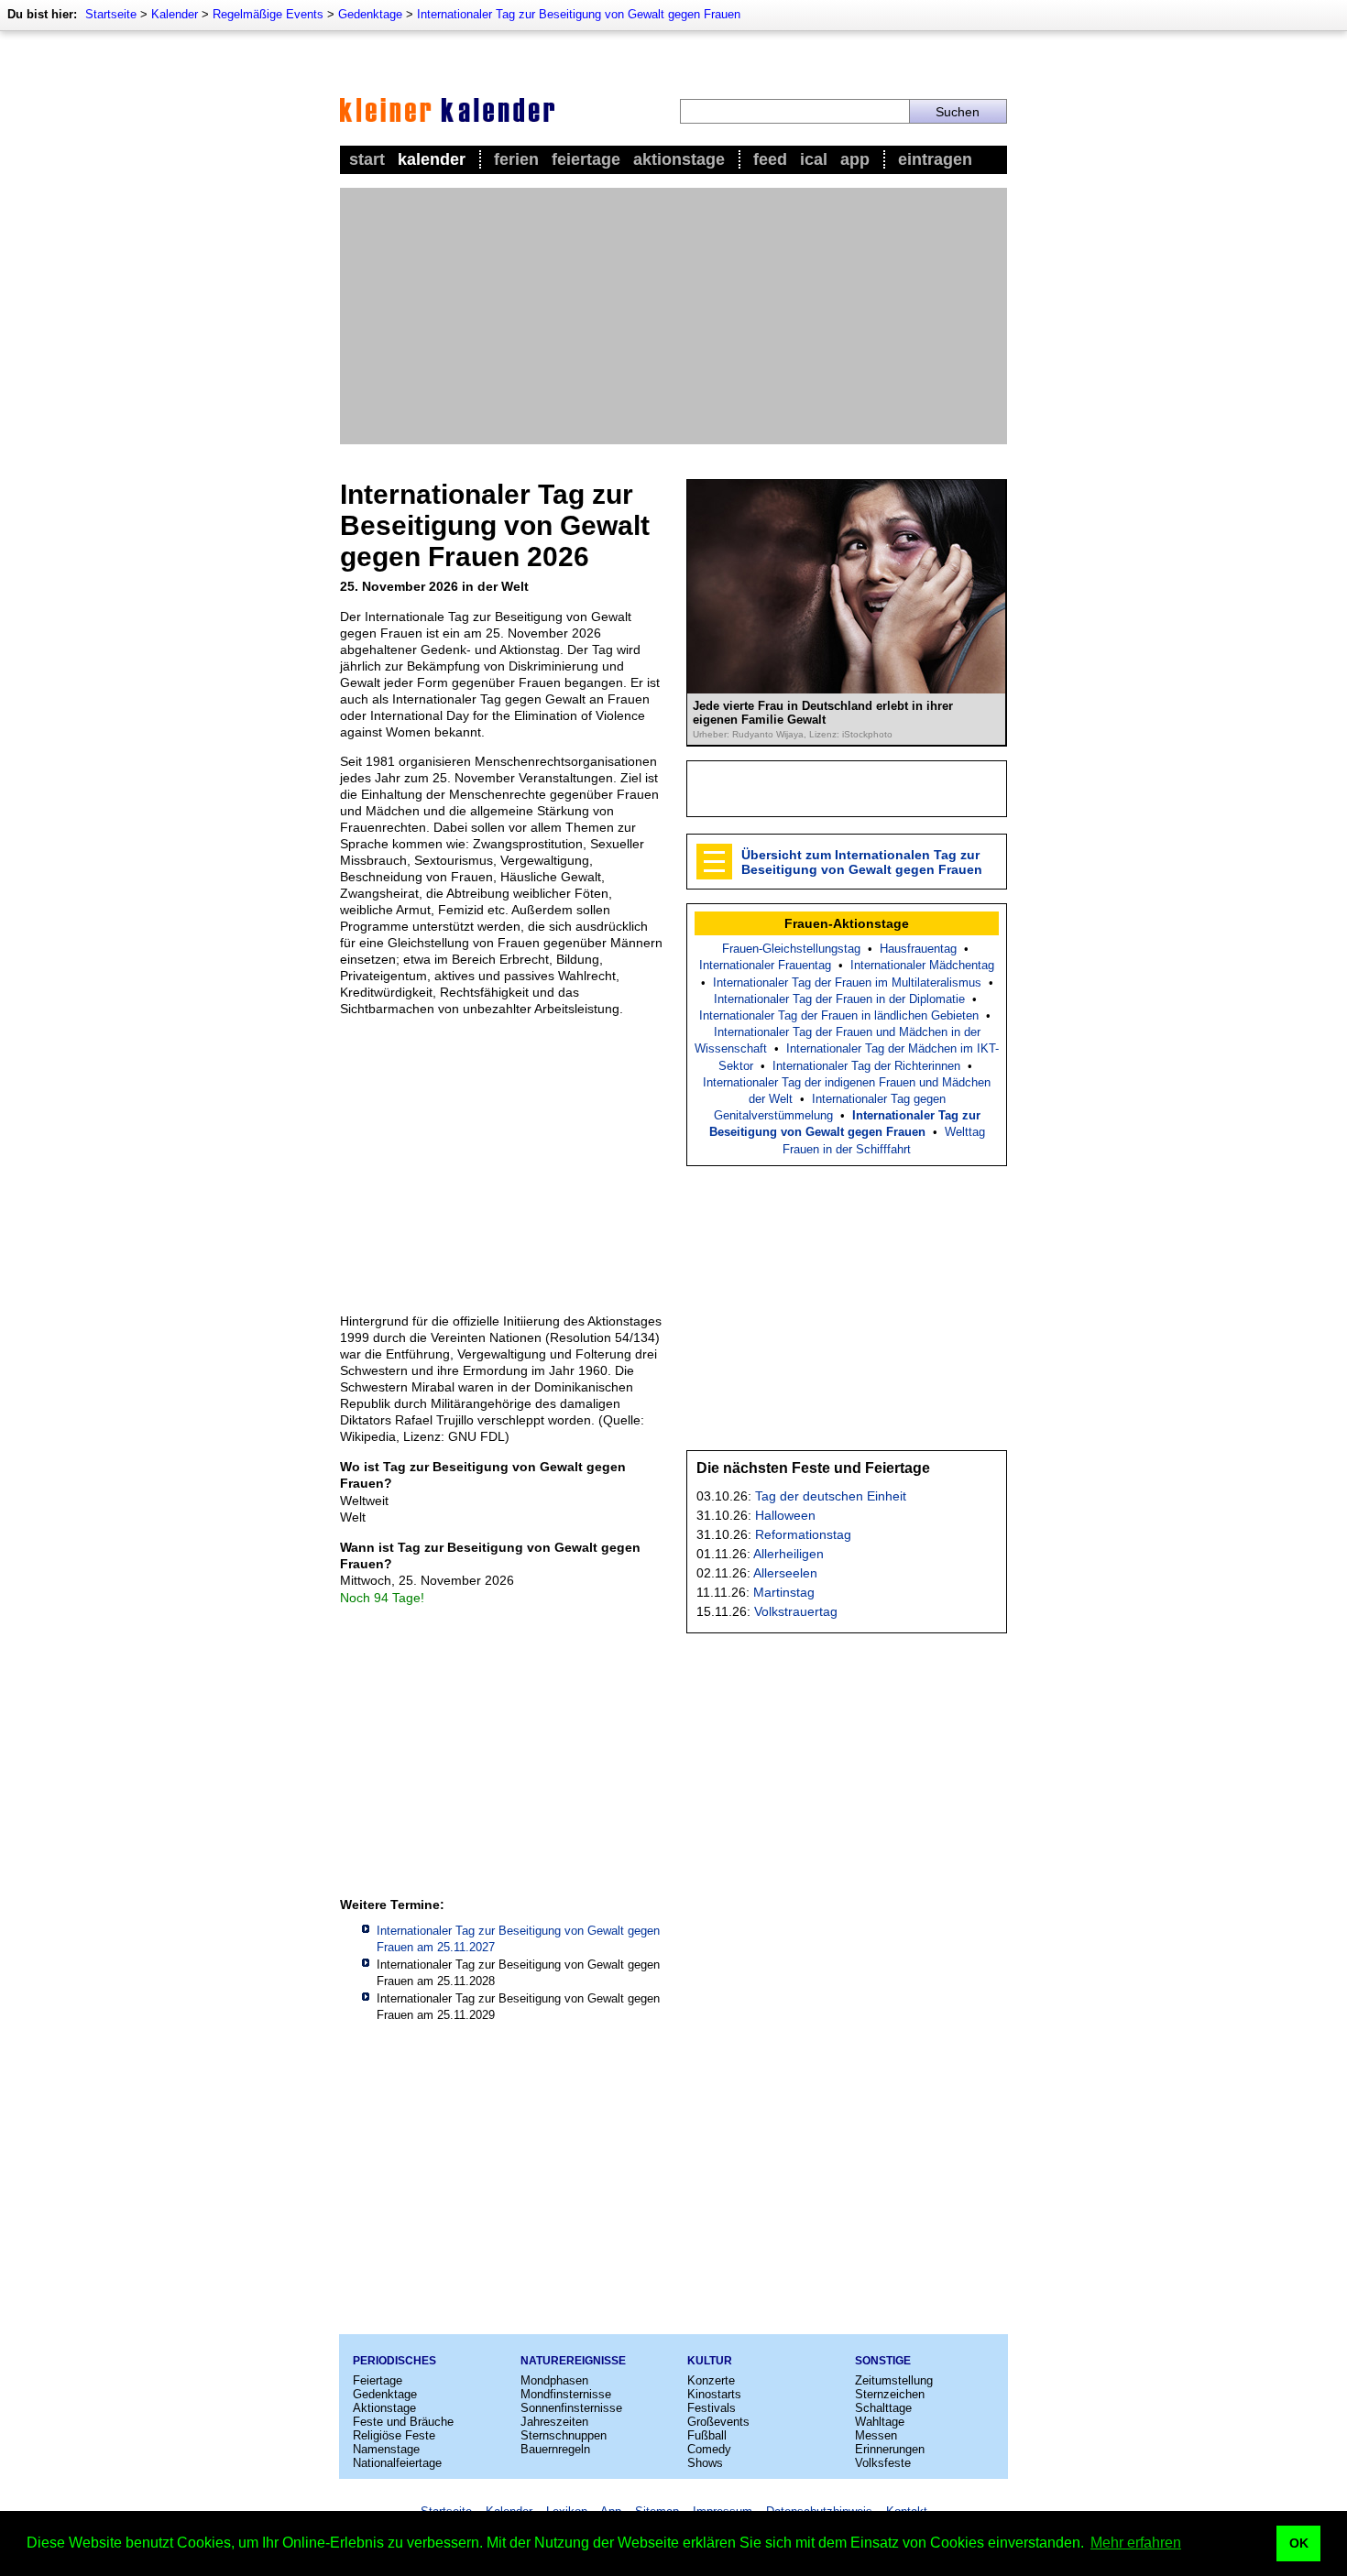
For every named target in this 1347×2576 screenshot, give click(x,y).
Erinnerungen (890, 2449)
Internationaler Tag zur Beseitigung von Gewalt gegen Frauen (579, 14)
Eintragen (935, 159)
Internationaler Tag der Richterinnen (866, 1066)
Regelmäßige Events (268, 14)
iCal (814, 159)
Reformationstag (803, 1534)
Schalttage (883, 2408)
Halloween (785, 1515)
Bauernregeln (555, 2449)
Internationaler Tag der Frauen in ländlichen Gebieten (839, 1015)
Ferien (516, 159)
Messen (876, 2435)
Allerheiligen (788, 1554)
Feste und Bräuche (403, 2422)
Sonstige (883, 2361)
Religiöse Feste (394, 2435)
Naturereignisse (573, 2361)
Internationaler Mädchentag (922, 965)
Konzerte (711, 2380)
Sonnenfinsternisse (571, 2408)
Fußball (707, 2435)
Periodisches (394, 2361)
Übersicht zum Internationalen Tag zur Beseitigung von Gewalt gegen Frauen (862, 862)
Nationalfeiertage (397, 2463)
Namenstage (386, 2449)
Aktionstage (679, 159)
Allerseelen (785, 1573)
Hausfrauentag (918, 949)
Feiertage (586, 159)
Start (367, 159)
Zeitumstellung (894, 2380)
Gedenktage (370, 14)
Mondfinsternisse (566, 2394)
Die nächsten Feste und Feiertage (813, 1468)
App (855, 159)
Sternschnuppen (564, 2435)
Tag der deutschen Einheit (831, 1496)
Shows (705, 2463)
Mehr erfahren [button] (1136, 2543)
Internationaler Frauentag (765, 965)
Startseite (111, 14)
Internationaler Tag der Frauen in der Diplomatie (839, 999)
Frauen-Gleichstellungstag (791, 949)
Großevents (718, 2422)
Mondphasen (554, 2380)
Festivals (712, 2408)
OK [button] (1299, 2543)
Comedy (709, 2449)
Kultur (710, 2361)
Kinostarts (714, 2394)
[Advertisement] (673, 316)
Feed (770, 159)
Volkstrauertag (796, 1611)
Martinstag (784, 1592)
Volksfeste (883, 2463)
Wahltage (880, 2422)
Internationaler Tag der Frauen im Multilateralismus (847, 982)
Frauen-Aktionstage (847, 923)
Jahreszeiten (554, 2422)
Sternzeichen (890, 2394)
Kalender (175, 14)
